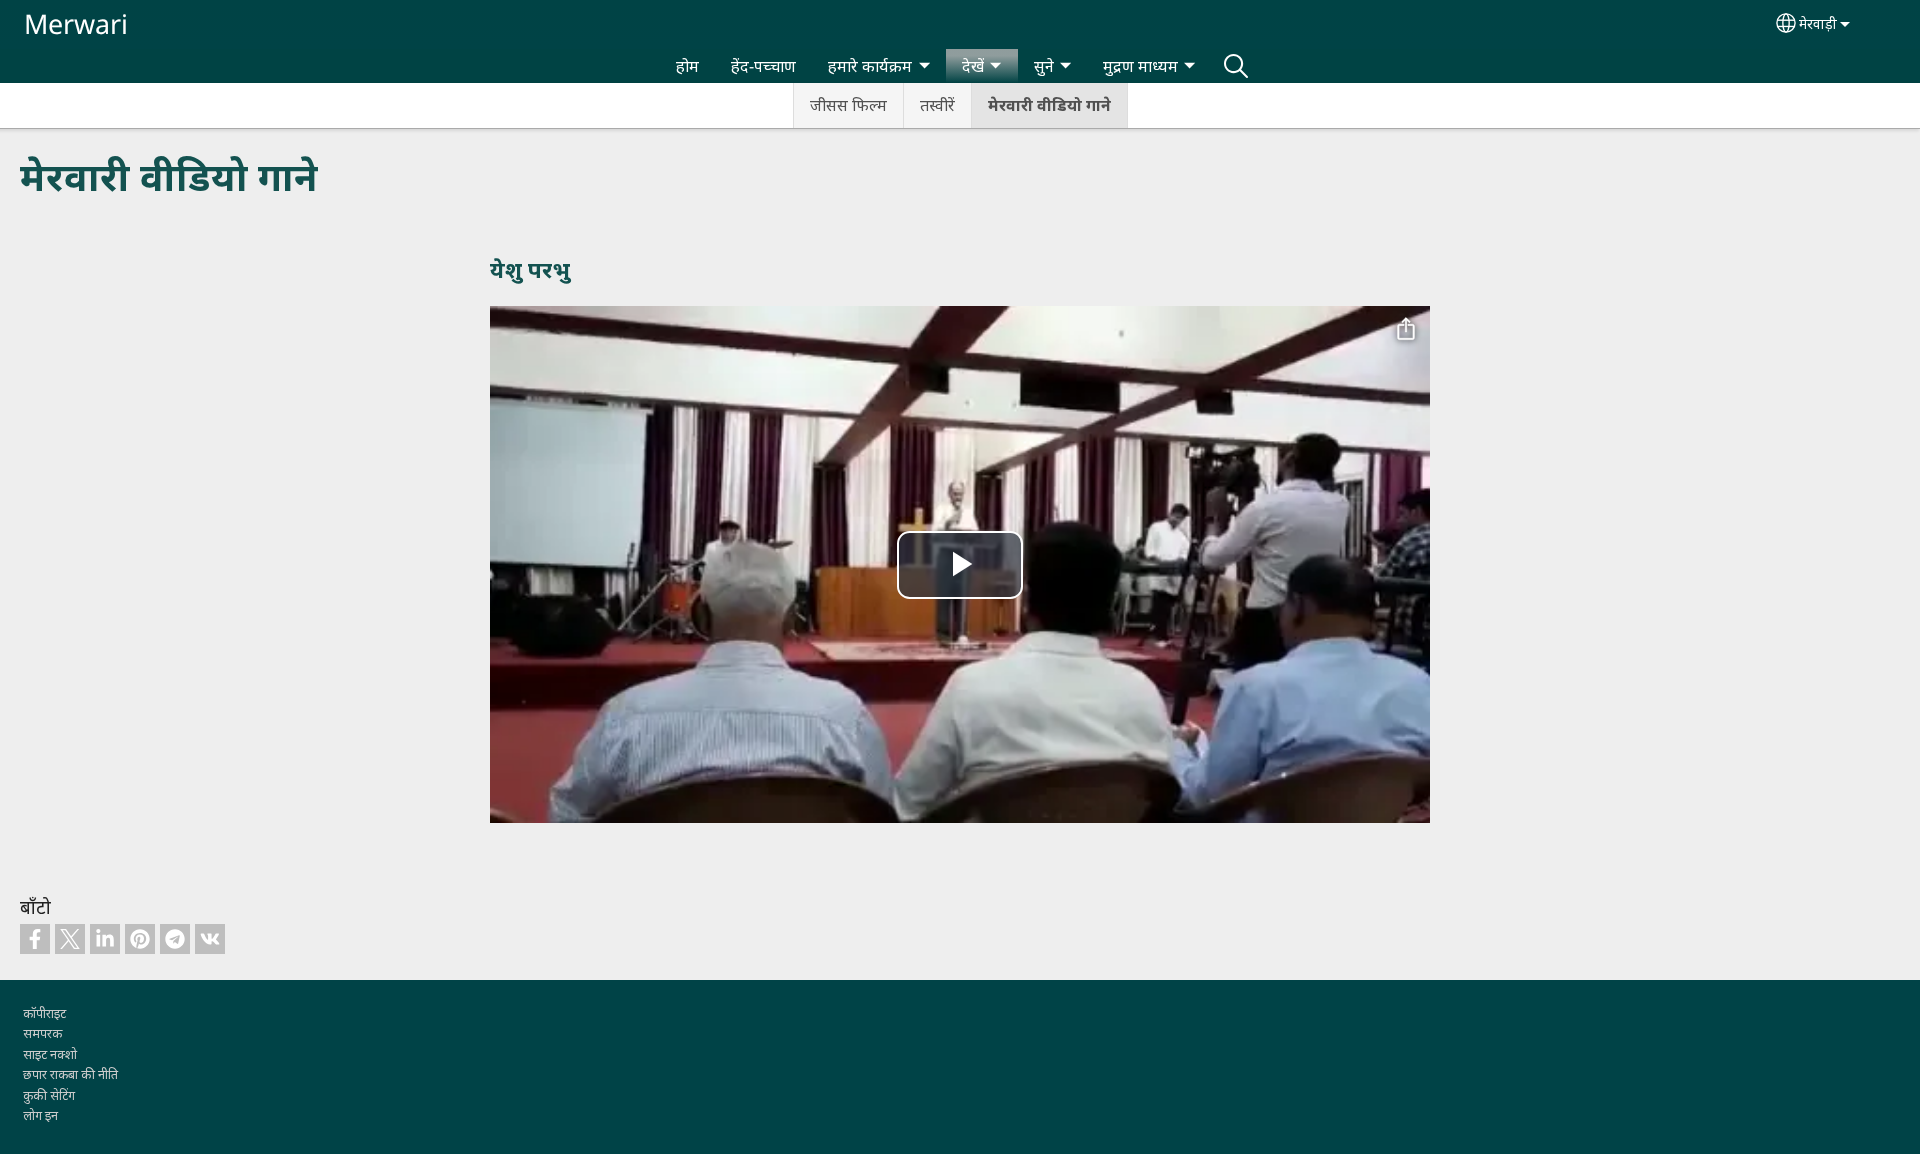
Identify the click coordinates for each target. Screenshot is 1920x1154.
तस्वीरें (937, 105)
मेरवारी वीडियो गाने (1049, 105)
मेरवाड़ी (1818, 23)
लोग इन (40, 1115)
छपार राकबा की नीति (70, 1074)
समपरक (42, 1033)
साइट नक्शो (50, 1054)
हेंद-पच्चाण (763, 66)
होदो (1236, 66)
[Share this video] (1406, 330)
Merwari (76, 23)
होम (687, 66)
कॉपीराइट (44, 1013)
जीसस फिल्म (848, 105)
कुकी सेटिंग (49, 1095)
